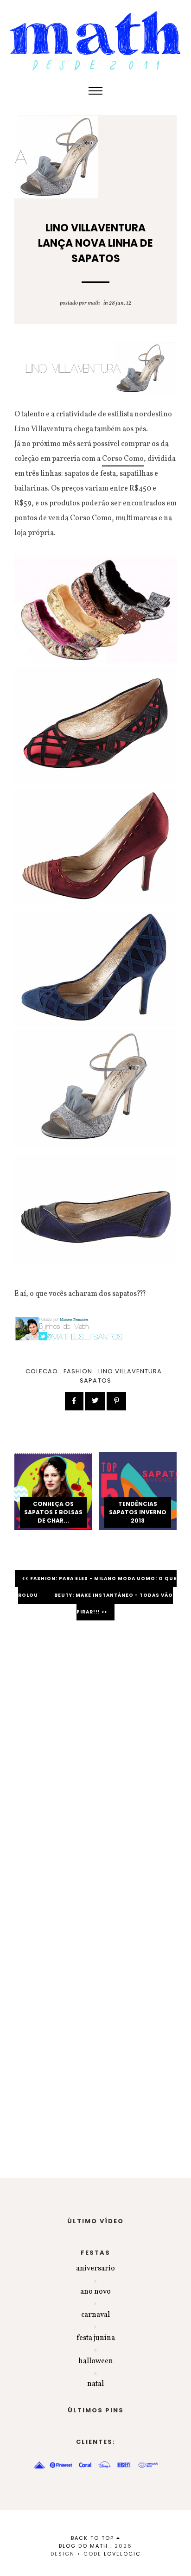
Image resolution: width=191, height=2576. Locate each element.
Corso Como (123, 459)
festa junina (96, 2338)
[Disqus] (95, 1759)
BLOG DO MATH (83, 2546)
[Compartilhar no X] (95, 1401)
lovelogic (122, 2554)
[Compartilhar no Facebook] (74, 1401)
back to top (94, 2538)
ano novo (95, 2292)
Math (94, 303)
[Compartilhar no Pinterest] (116, 1401)
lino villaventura (130, 1371)
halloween (96, 2361)
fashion (78, 1371)
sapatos (95, 1380)
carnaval (95, 2315)
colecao (42, 1371)
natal (95, 2384)
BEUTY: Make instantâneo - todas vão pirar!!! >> (114, 1604)
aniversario (95, 2269)
